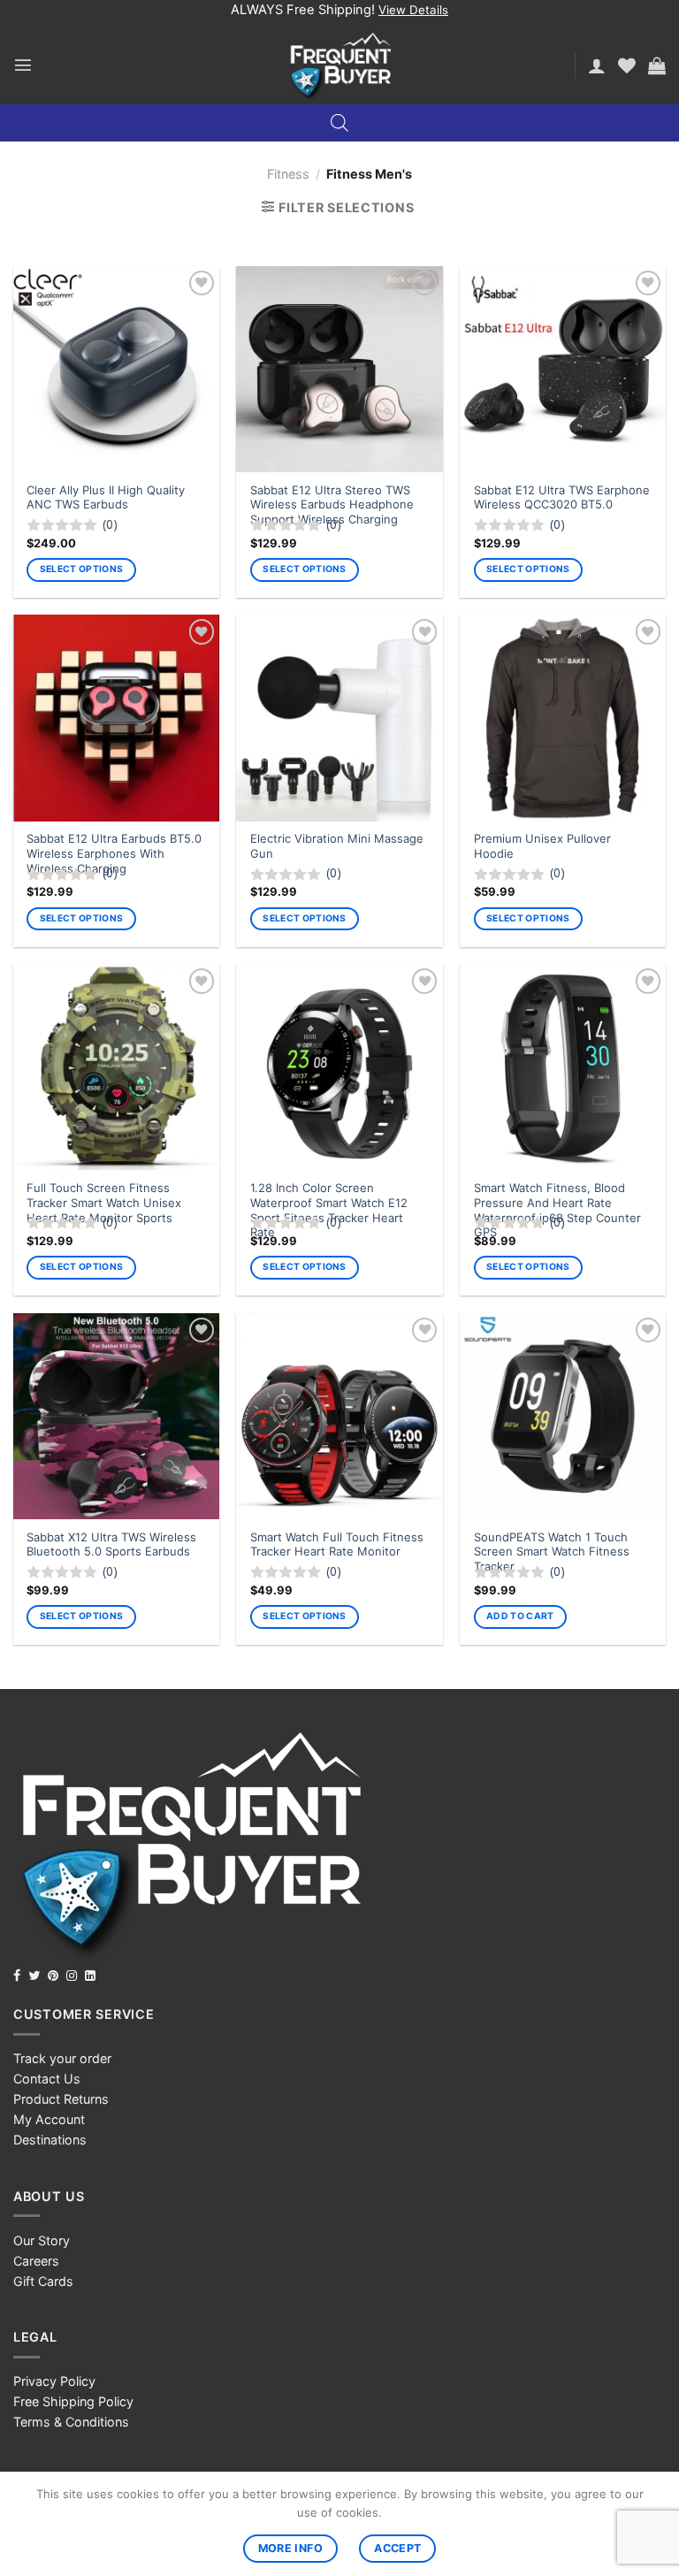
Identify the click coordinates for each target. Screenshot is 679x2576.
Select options (81, 569)
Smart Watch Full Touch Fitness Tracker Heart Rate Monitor (337, 1544)
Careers (36, 2261)
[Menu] (23, 65)
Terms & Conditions (71, 2422)
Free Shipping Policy (73, 2401)
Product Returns (61, 2099)
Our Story (42, 2240)
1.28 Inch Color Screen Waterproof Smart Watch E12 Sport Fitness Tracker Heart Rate (329, 1210)
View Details (413, 10)
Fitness (288, 174)
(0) (110, 524)
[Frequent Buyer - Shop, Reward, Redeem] (340, 65)
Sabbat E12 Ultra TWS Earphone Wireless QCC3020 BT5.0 (562, 497)
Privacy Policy (54, 2381)
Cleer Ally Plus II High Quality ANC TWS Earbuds (106, 497)
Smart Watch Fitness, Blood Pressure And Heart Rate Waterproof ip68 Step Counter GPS (557, 1210)
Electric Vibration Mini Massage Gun (337, 846)
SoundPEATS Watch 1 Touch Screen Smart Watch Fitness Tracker (552, 1552)
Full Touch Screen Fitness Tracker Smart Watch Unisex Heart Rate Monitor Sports (104, 1203)
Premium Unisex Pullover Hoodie (542, 846)
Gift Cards (43, 2281)
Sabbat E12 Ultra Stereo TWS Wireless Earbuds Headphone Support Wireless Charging (332, 505)
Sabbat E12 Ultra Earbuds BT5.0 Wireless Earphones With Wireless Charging (114, 853)
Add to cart (520, 1616)
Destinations (50, 2140)
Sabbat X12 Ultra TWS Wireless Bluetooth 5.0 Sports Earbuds (111, 1544)
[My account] (597, 65)
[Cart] (657, 65)
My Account (49, 2119)
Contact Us (47, 2079)
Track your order (62, 2058)
